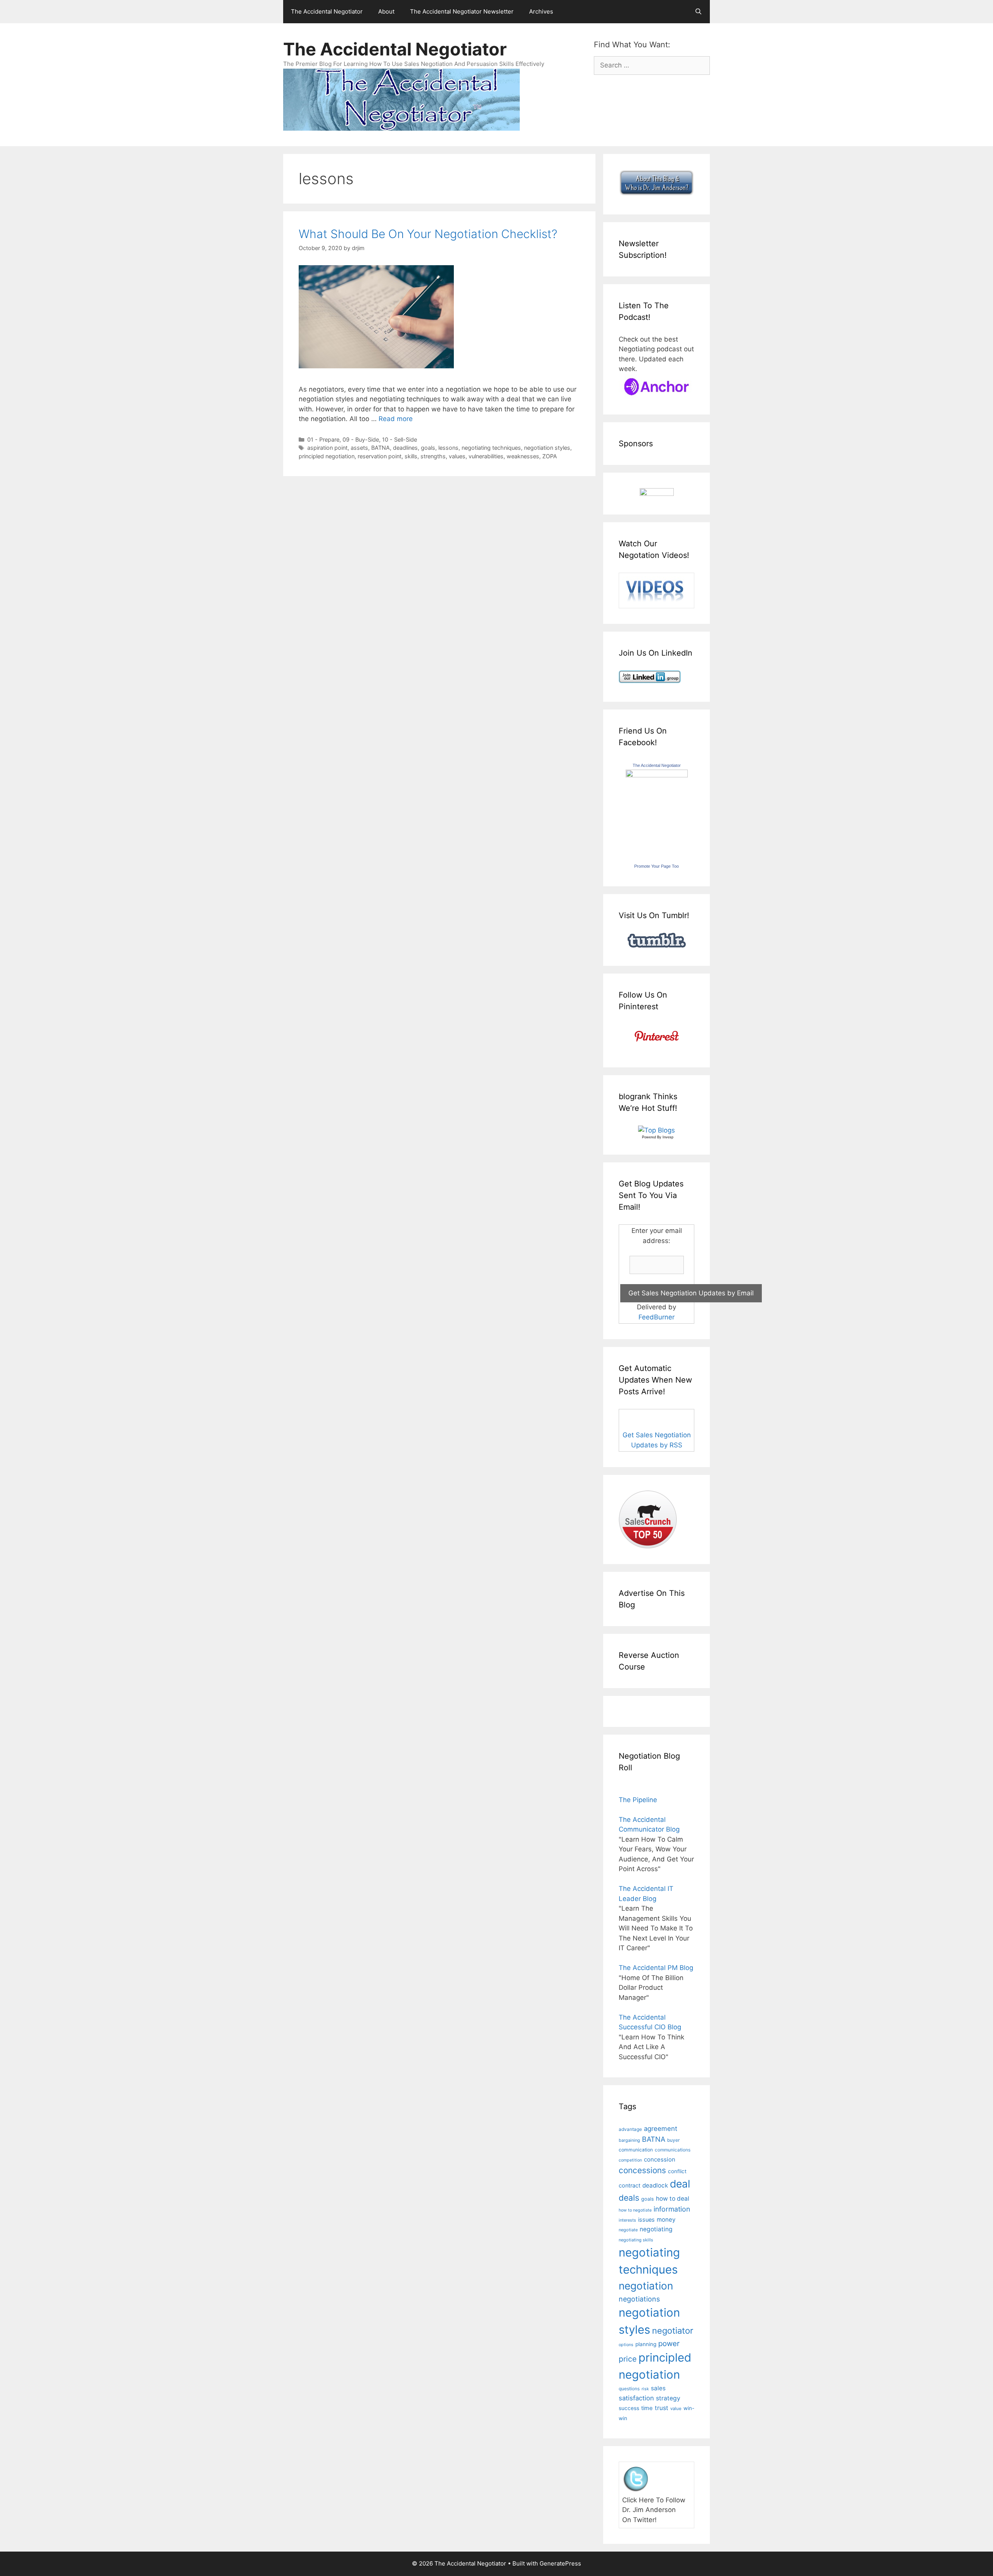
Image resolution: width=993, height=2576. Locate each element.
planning (646, 2344)
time (647, 2408)
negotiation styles (547, 448)
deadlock (655, 2185)
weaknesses (523, 456)
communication (636, 2150)
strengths (433, 456)
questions (629, 2389)
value (676, 2409)
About (386, 11)
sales (658, 2388)
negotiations (639, 2299)
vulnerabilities (486, 456)
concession (660, 2159)
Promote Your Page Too (657, 866)
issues (646, 2219)
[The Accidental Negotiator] (657, 775)
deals (629, 2198)
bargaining (629, 2140)
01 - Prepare (323, 439)
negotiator (673, 2331)
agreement (661, 2129)
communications (673, 2150)
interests (627, 2220)
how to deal (673, 2199)
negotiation (646, 2286)
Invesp (668, 1137)
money (666, 2219)
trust (662, 2408)
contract (630, 2185)
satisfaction (636, 2398)
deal (680, 2184)
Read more (396, 419)
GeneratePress (560, 2563)
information (672, 2209)
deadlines (405, 448)
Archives (541, 11)
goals (428, 448)
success (629, 2408)
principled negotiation (327, 456)
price (628, 2359)
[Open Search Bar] (698, 12)
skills (411, 456)
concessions (642, 2170)
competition (630, 2160)
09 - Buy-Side (361, 439)
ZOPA (550, 456)
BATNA (381, 448)
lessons (448, 448)
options (626, 2345)
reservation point (380, 456)
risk (645, 2389)
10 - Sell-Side (400, 439)
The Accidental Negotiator (327, 11)
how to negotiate (635, 2210)
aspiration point (327, 448)
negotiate (628, 2230)
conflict (677, 2171)
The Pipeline (638, 1800)
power (669, 2344)
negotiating (656, 2229)
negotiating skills (636, 2240)
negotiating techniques (491, 448)
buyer (673, 2140)
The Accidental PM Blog (656, 1968)
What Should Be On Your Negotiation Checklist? (428, 234)
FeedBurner (657, 1317)
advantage (630, 2129)
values (457, 456)
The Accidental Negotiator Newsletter (462, 11)
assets (359, 448)
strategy (668, 2398)
